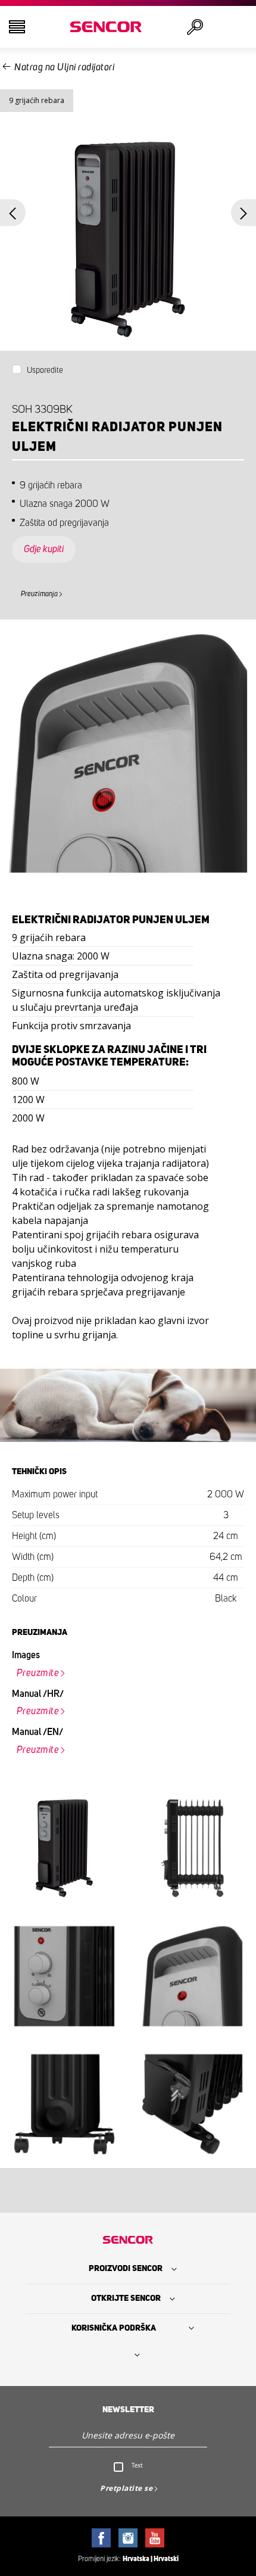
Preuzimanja (39, 594)
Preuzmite (38, 1673)
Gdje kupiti (44, 549)
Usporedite (45, 370)
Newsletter (128, 2410)
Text (137, 2465)
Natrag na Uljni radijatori (64, 67)
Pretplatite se (126, 2488)
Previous (13, 213)
